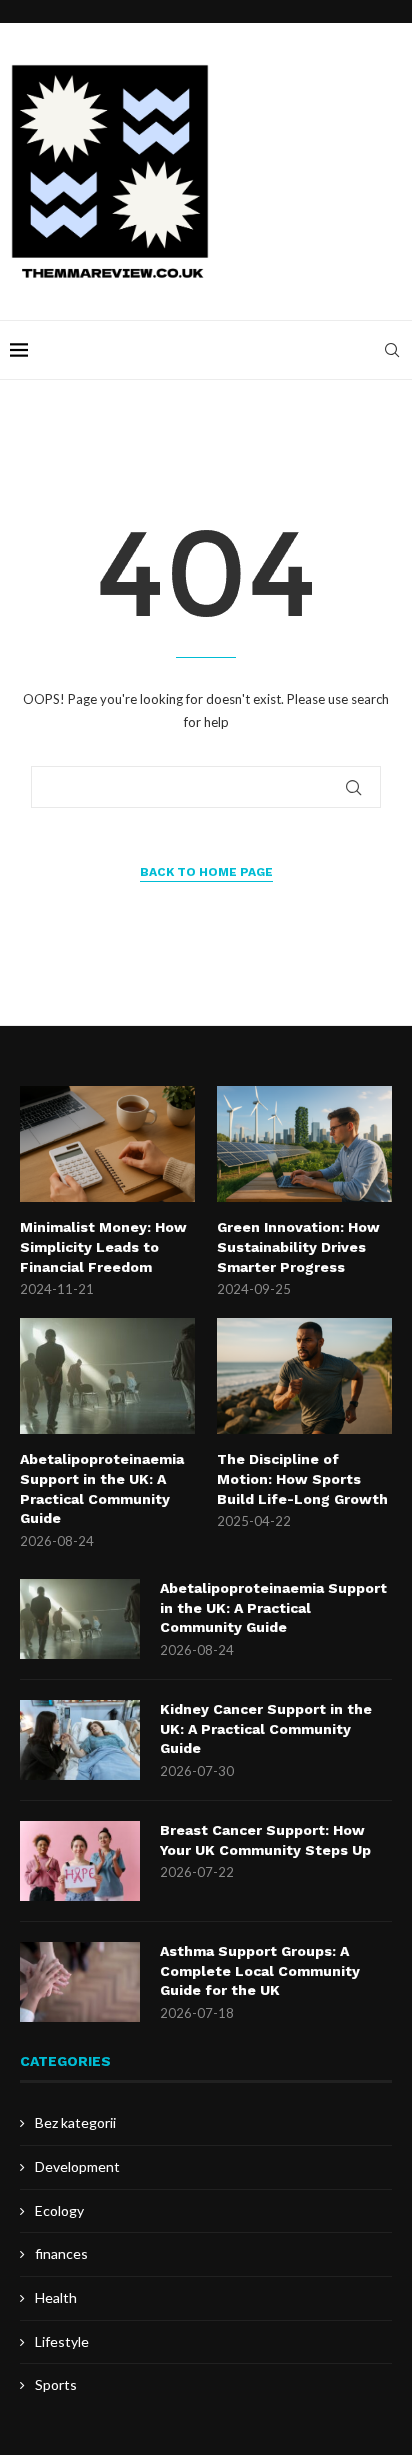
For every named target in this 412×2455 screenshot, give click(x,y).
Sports (56, 2384)
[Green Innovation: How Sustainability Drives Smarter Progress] (304, 1144)
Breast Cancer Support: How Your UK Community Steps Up (265, 1840)
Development (77, 2166)
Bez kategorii (75, 2122)
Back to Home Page (206, 872)
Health (56, 2297)
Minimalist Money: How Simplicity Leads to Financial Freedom (103, 1246)
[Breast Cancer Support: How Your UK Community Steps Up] (80, 1861)
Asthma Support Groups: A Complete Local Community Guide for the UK (260, 1970)
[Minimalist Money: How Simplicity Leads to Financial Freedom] (107, 1144)
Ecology (59, 2210)
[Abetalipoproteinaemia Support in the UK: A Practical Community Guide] (107, 1376)
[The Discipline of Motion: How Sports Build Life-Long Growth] (304, 1376)
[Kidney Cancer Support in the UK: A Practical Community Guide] (80, 1740)
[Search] (392, 350)
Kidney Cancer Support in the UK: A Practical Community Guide (266, 1728)
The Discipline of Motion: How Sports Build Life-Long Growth (302, 1478)
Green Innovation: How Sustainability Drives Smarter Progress (298, 1246)
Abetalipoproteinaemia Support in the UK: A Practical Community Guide (102, 1488)
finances (61, 2253)
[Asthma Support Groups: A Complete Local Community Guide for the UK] (80, 1982)
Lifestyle (62, 2341)
